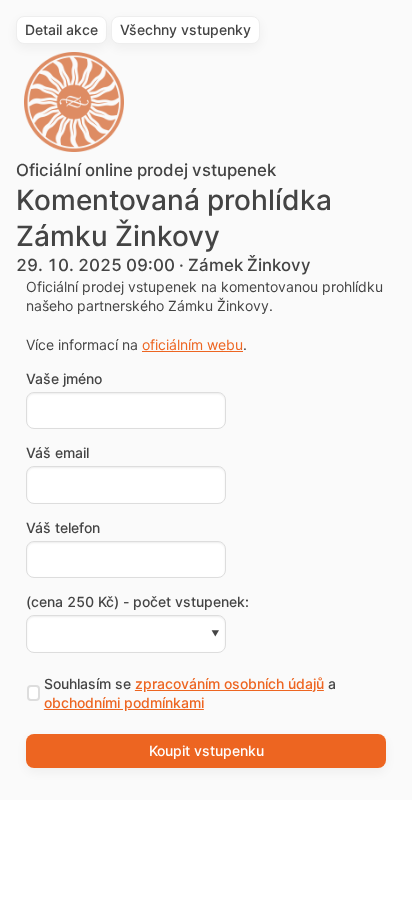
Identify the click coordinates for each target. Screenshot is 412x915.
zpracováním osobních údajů (229, 683)
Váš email (57, 453)
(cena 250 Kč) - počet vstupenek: (137, 602)
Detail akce (61, 29)
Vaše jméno (64, 379)
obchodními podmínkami (124, 702)
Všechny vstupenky (185, 29)
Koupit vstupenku (206, 750)
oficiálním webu (192, 344)
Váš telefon (63, 528)
